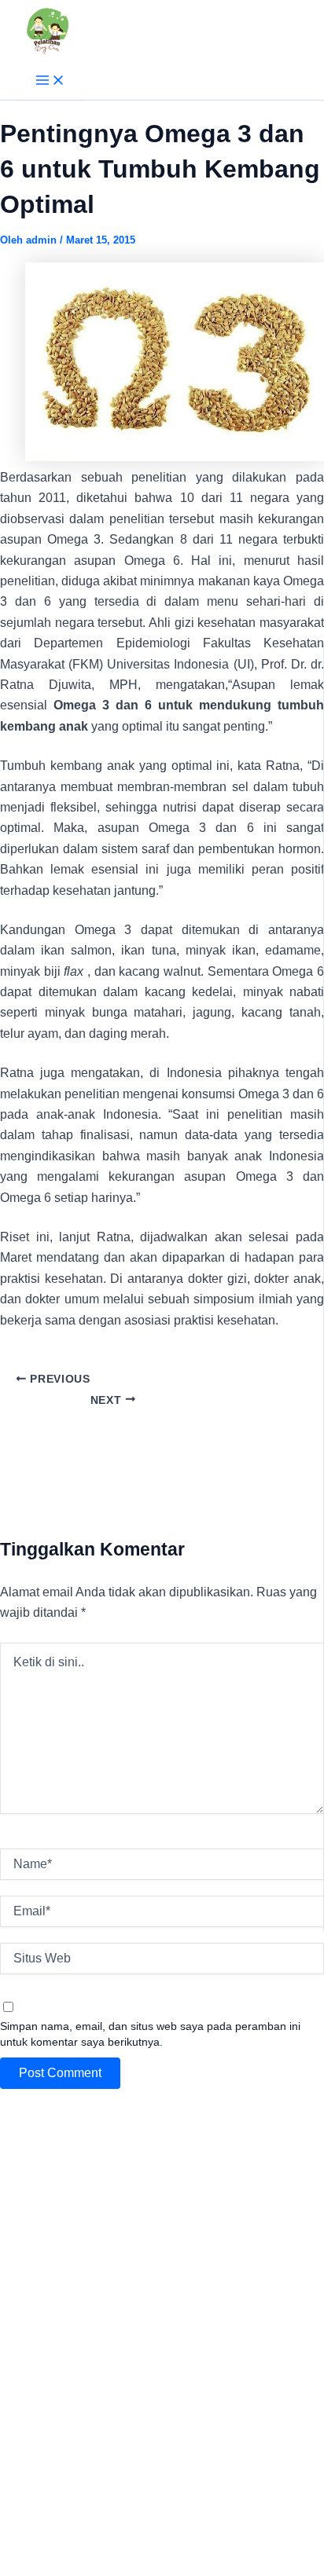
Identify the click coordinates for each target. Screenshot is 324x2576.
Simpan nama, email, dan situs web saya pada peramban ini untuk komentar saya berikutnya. (150, 2034)
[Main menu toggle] (50, 81)
